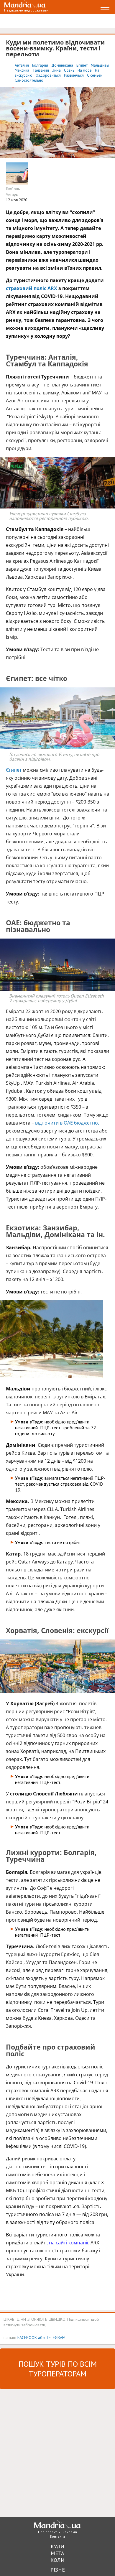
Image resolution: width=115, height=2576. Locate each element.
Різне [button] (58, 2570)
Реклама (70, 2532)
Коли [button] (57, 2560)
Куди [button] (57, 2546)
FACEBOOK (27, 2337)
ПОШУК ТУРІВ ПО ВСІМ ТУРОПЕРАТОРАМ (58, 2369)
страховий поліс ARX (32, 288)
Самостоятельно (29, 80)
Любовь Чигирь (13, 192)
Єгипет (14, 770)
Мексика (22, 70)
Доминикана (63, 65)
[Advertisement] (57, 2452)
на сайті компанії (69, 2243)
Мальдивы (100, 65)
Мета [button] (57, 2553)
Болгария (41, 65)
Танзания (41, 70)
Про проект (47, 2532)
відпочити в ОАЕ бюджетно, (67, 1123)
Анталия (22, 65)
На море (85, 70)
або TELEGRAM (52, 2337)
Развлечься (74, 75)
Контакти (57, 2536)
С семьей (95, 75)
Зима (57, 70)
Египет (82, 65)
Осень (70, 70)
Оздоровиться (49, 75)
